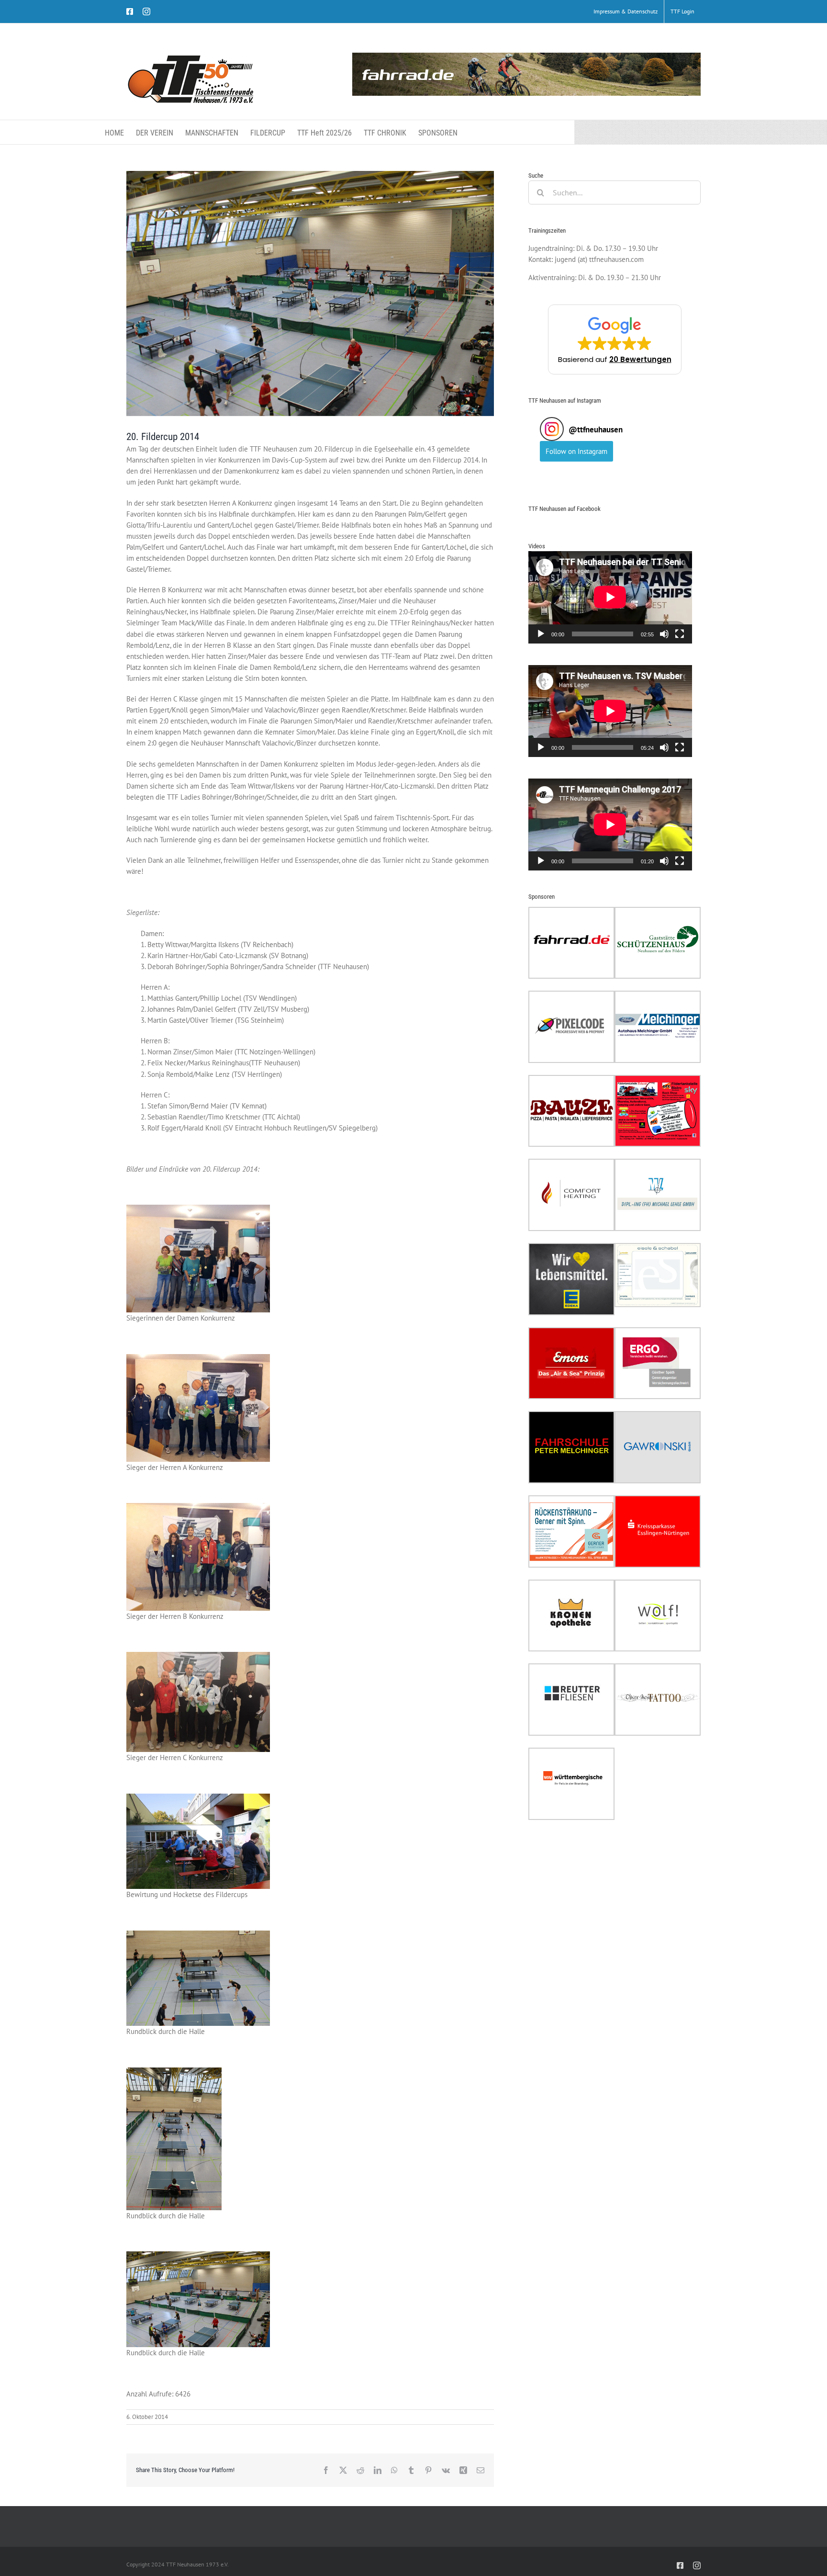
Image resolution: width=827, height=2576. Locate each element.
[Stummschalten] (664, 634)
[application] (610, 597)
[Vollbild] (680, 634)
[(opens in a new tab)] (571, 912)
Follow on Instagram (576, 451)
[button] (615, 339)
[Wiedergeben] (541, 634)
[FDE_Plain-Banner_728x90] (526, 74)
